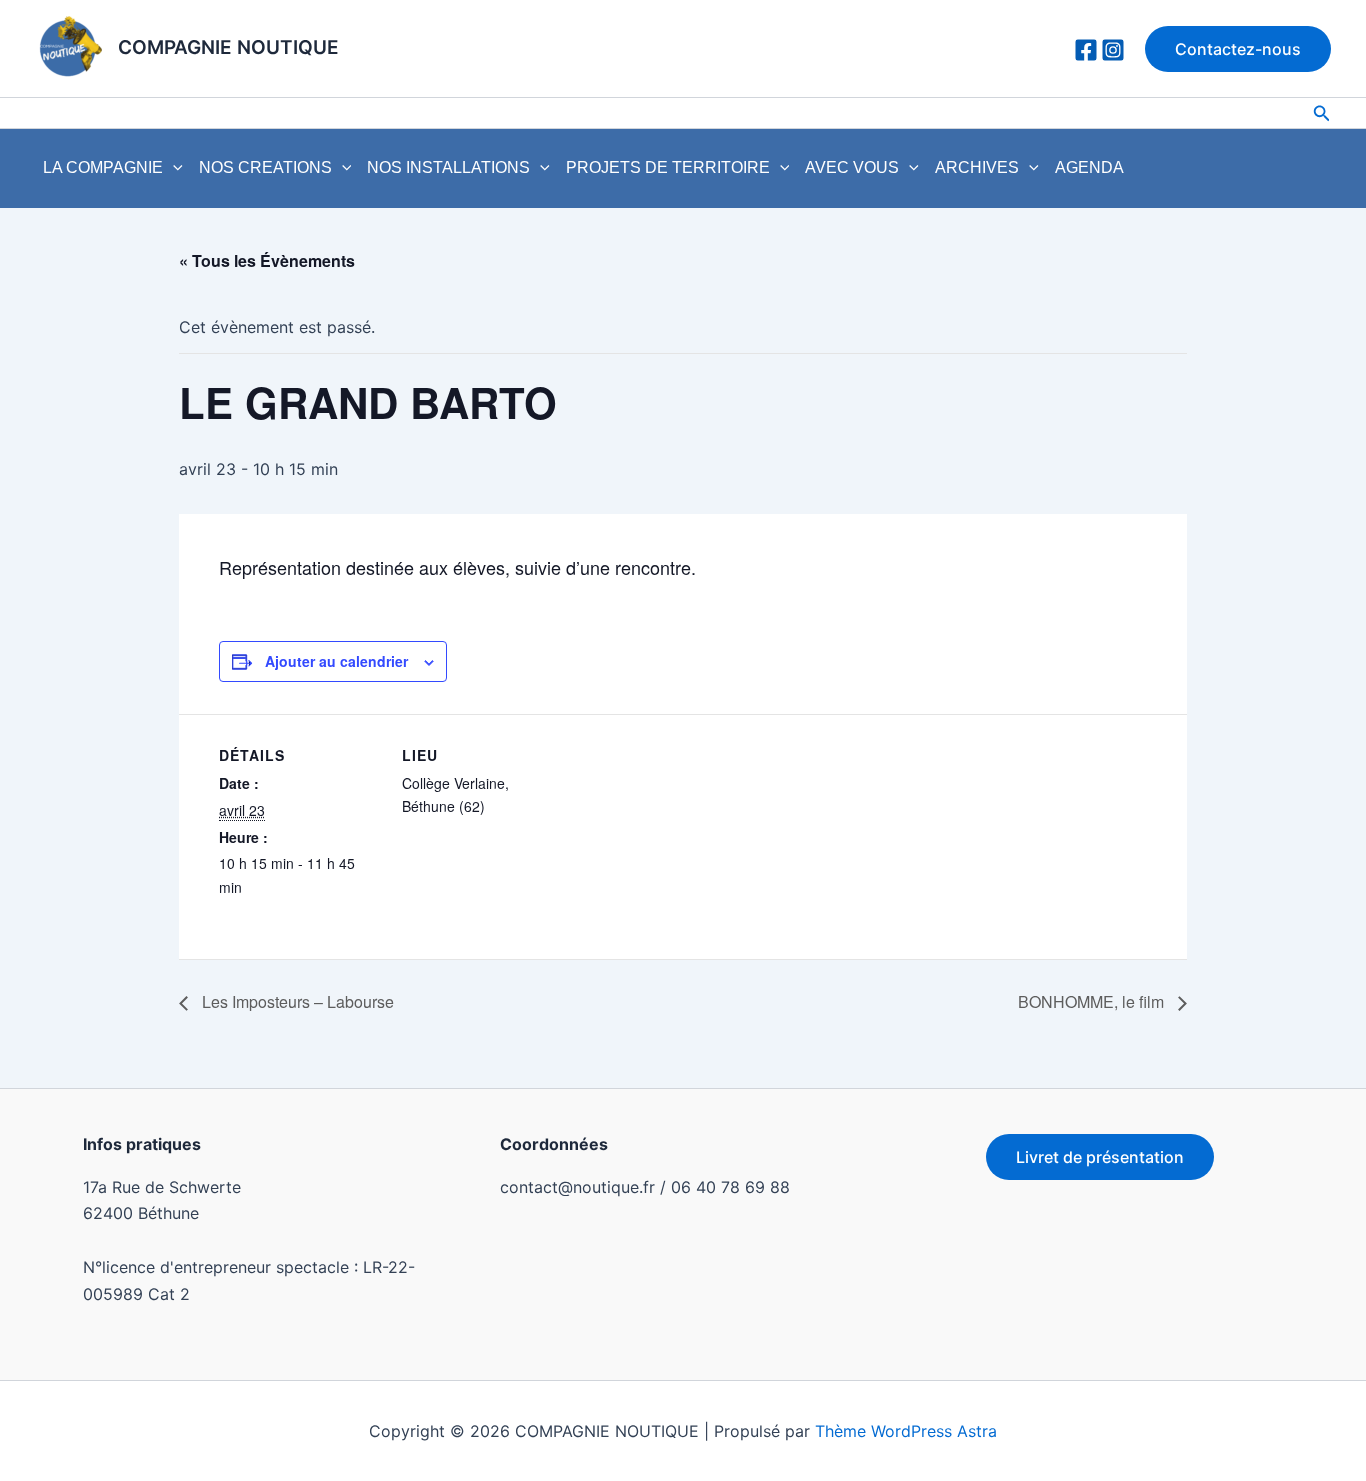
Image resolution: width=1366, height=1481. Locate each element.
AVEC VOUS (852, 167)
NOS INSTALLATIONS (448, 167)
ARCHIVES (977, 167)
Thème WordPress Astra (906, 1431)
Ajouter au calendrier (336, 661)
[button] (1238, 49)
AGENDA (1089, 167)
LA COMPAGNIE (103, 167)
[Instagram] (1113, 50)
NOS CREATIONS (265, 167)
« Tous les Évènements (267, 260)
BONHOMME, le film (1093, 1001)
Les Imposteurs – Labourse (296, 1001)
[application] (173, 168)
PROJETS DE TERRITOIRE (668, 167)
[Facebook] (1086, 50)
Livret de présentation (1100, 1157)
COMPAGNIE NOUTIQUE (228, 47)
